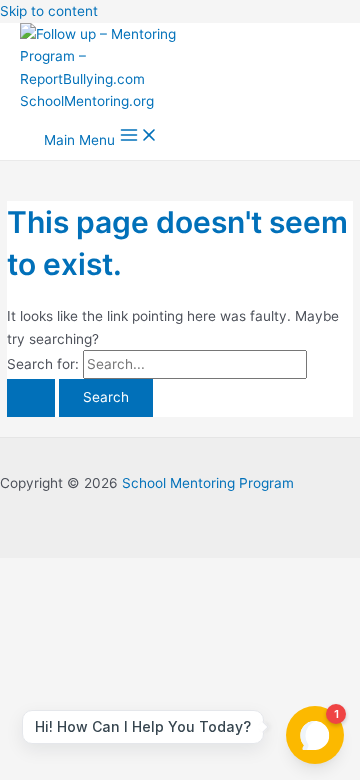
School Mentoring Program (208, 483)
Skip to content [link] (49, 11)
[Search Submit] (31, 398)
